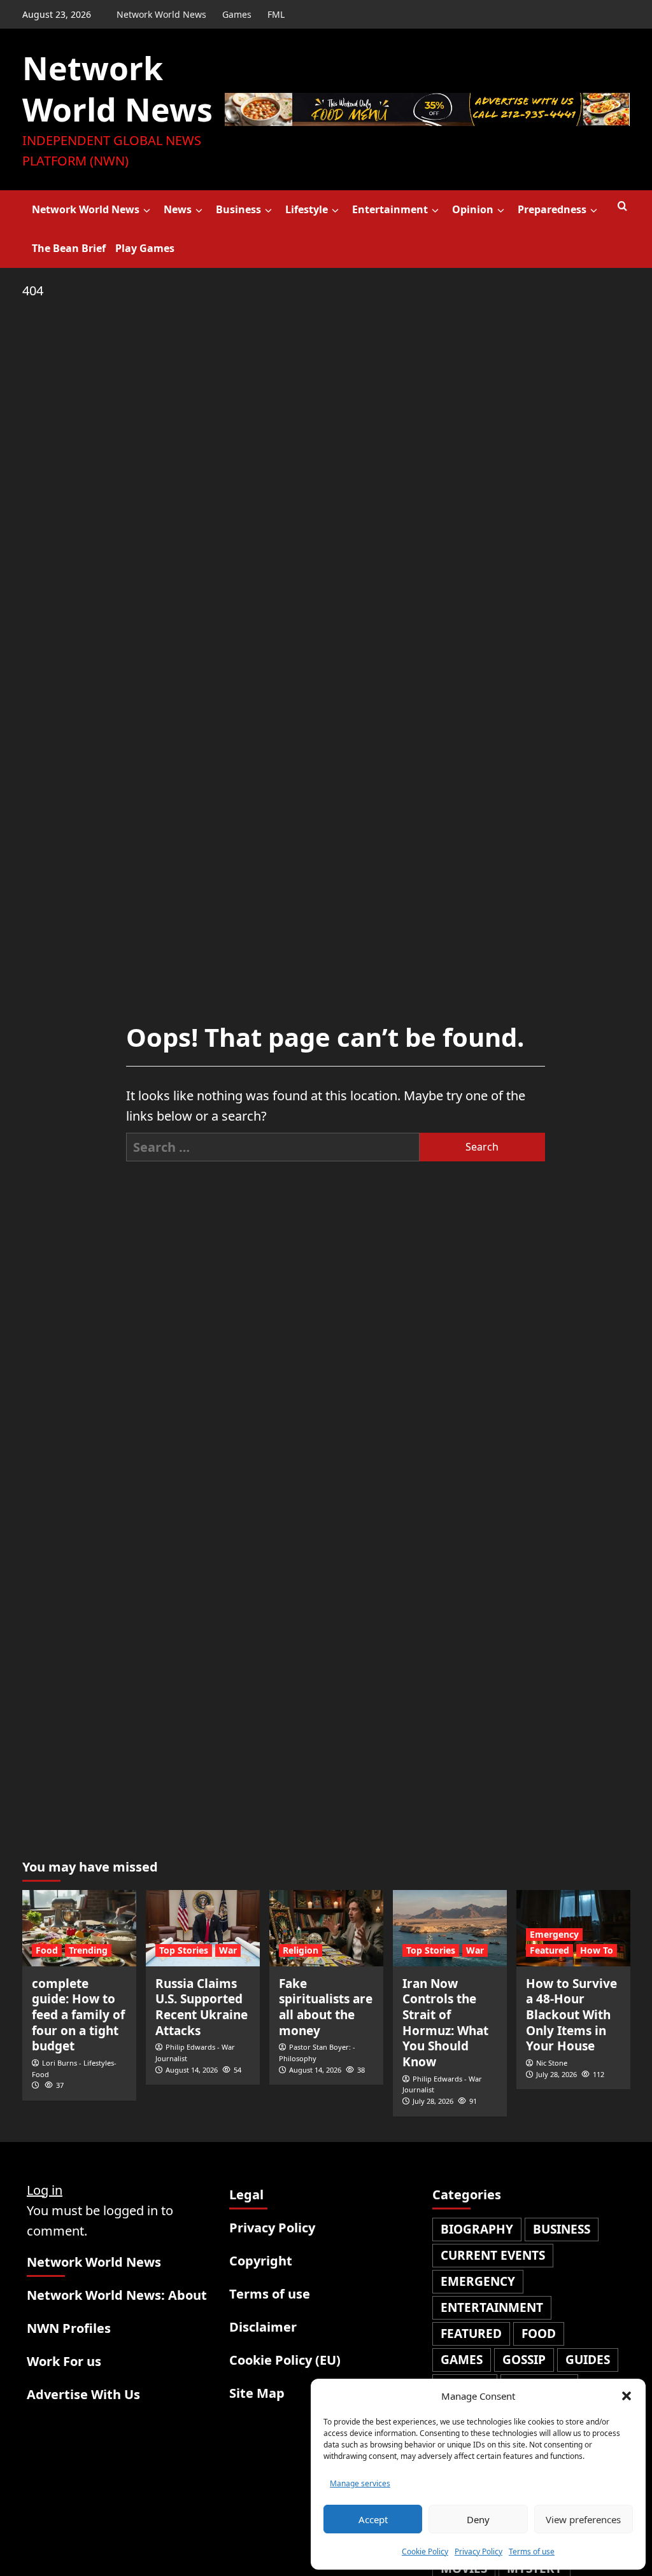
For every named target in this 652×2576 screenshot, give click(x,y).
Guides (588, 2360)
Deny (478, 2519)
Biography (477, 2229)
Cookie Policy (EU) (285, 2360)
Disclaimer (263, 2327)
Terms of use (532, 2551)
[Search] (622, 206)
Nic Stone (552, 2063)
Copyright (261, 2261)
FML (276, 14)
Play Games (145, 248)
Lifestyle (307, 209)
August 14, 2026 (192, 2070)
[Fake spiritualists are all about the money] (326, 1928)
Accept (373, 2519)
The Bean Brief (69, 248)
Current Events (493, 2255)
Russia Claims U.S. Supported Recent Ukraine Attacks (202, 2007)
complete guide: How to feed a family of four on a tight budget (78, 2015)
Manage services (360, 2483)
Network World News (161, 14)
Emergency (554, 1934)
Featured (549, 1950)
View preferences (583, 2519)
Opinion (473, 209)
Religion (301, 1950)
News (178, 209)
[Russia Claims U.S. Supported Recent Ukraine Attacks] (203, 1928)
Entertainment (390, 209)
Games (237, 14)
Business (238, 209)
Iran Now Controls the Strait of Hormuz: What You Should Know (445, 2023)
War (228, 1950)
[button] (627, 2396)
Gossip (524, 2360)
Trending (88, 1950)
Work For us (64, 2361)
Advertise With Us (83, 2394)
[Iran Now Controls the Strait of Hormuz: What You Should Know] (450, 1928)
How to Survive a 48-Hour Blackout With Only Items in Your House (571, 2015)
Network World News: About (117, 2295)
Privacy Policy (478, 2551)
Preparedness (552, 209)
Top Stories (184, 1950)
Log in (45, 2190)
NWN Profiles (69, 2328)
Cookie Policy (425, 2551)
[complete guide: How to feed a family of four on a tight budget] (79, 1928)
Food (47, 1950)
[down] (147, 211)
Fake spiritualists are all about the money (326, 2007)
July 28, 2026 (433, 2101)
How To (597, 1950)
